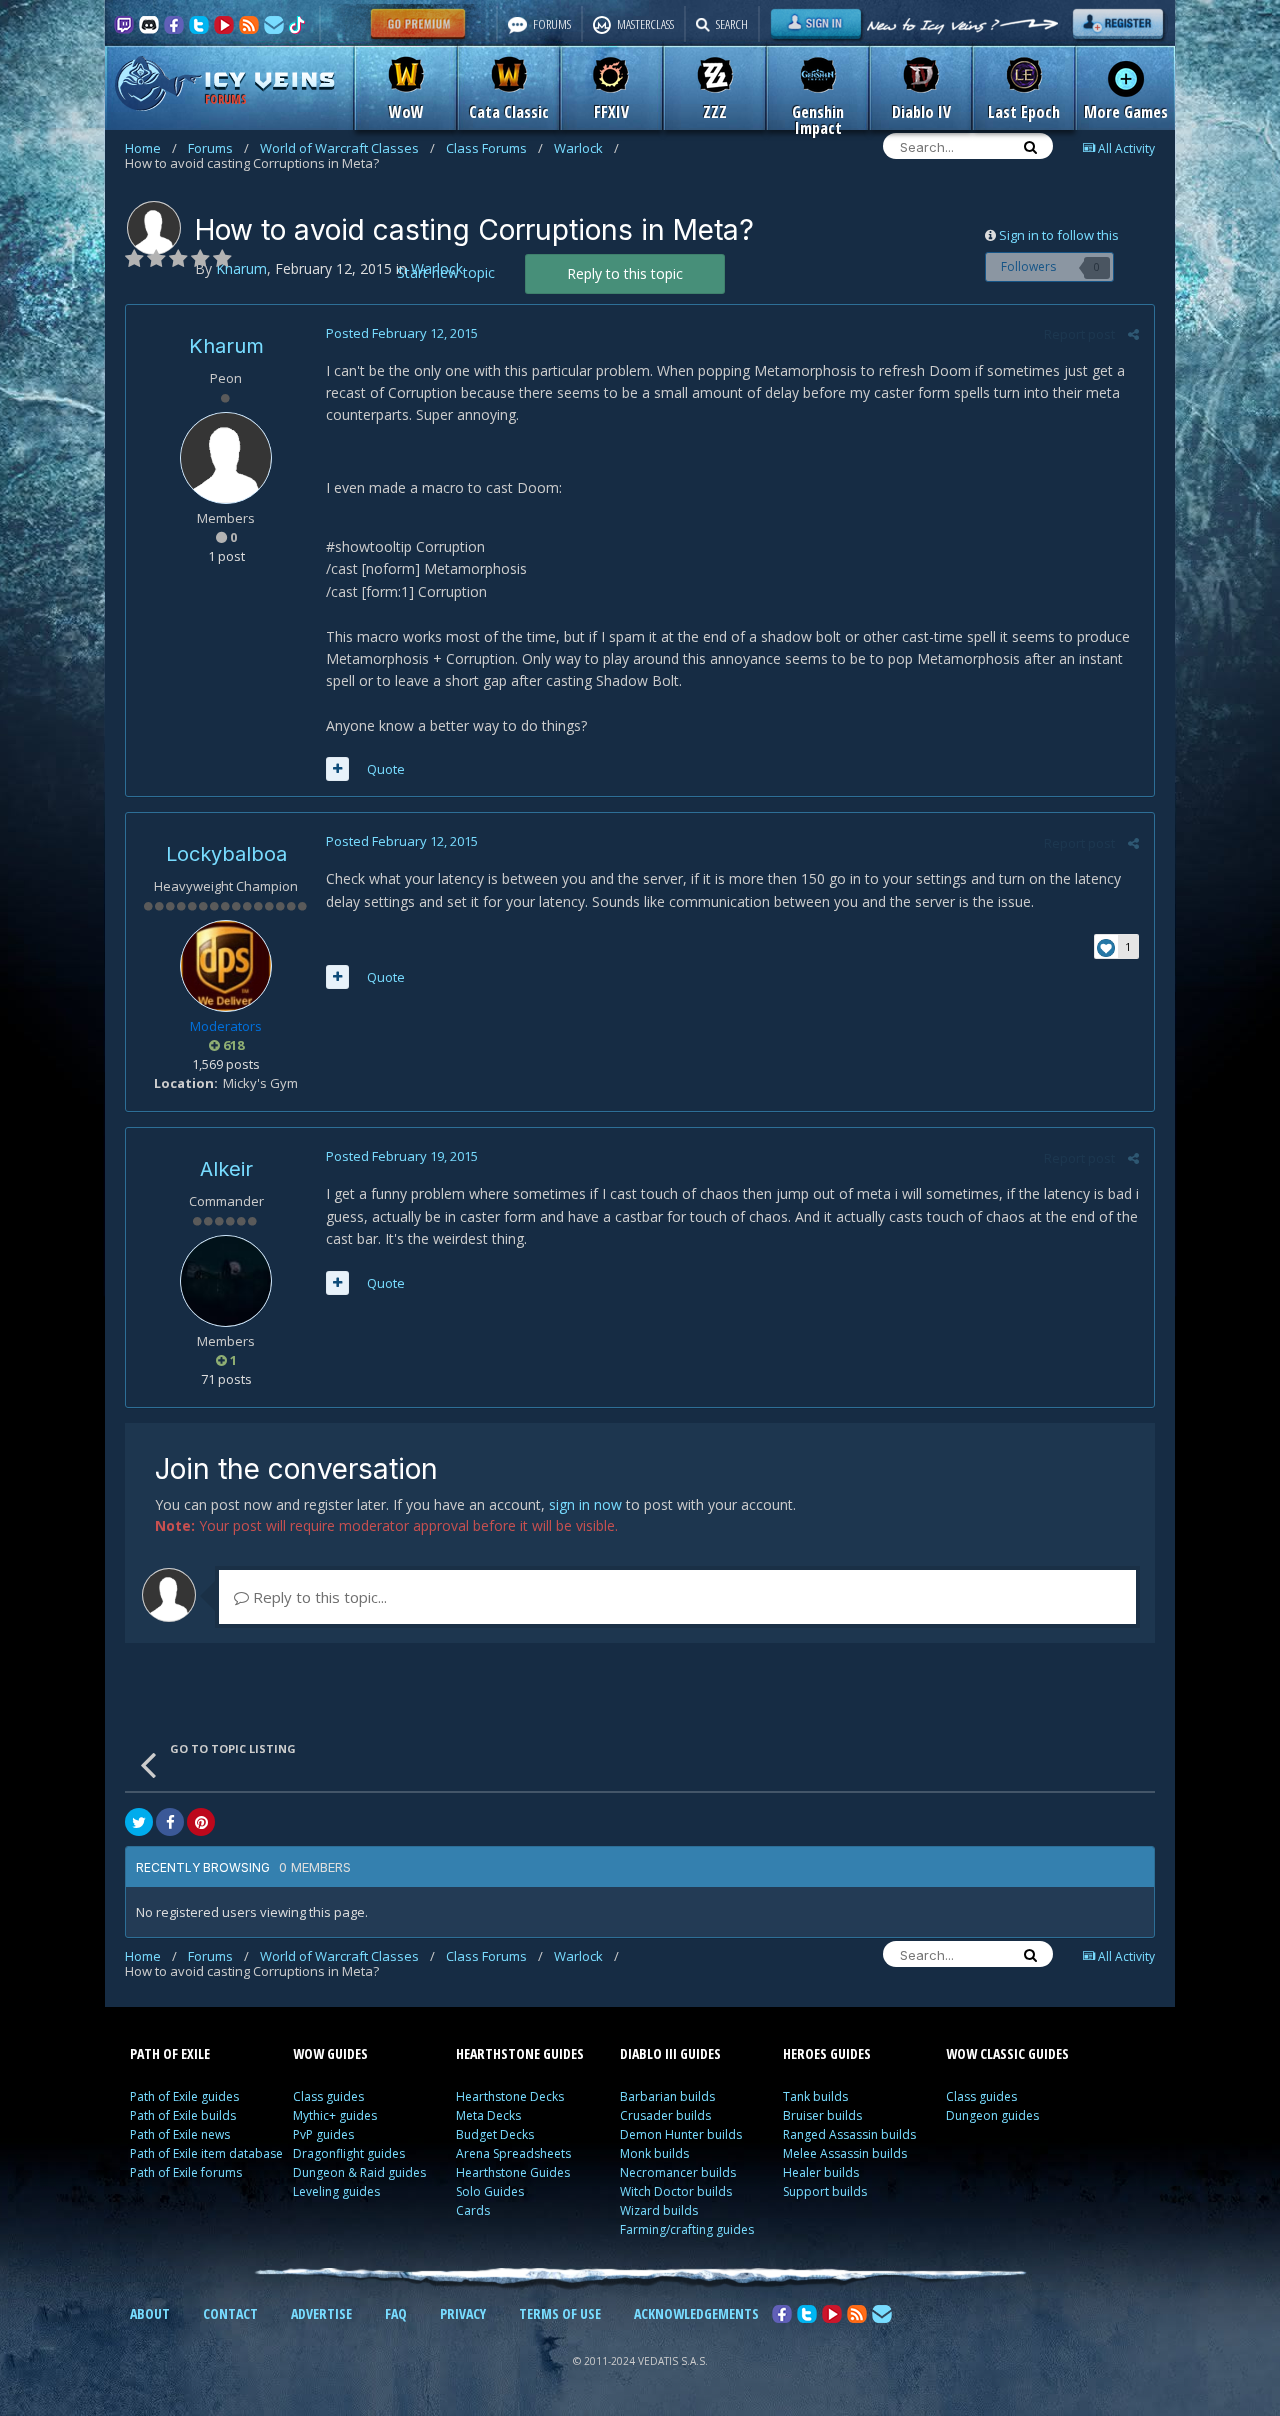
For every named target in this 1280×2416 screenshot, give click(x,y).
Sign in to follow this (1059, 235)
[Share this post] (1133, 334)
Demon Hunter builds (681, 2134)
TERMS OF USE (560, 2313)
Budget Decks (495, 2134)
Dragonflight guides (349, 2153)
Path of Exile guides (184, 2096)
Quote (386, 769)
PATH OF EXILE (170, 2053)
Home (151, 148)
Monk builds (654, 2153)
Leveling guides (336, 2191)
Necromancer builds (678, 2172)
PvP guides (323, 2134)
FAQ (396, 2313)
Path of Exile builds (183, 2115)
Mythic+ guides (335, 2115)
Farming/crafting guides (687, 2229)
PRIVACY (463, 2313)
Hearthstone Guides (513, 2172)
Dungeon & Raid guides (359, 2172)
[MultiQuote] (337, 769)
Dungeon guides (992, 2115)
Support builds (825, 2191)
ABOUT (150, 2313)
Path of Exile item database (206, 2153)
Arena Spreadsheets (513, 2153)
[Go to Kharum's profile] (154, 228)
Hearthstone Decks (510, 2096)
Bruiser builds (822, 2115)
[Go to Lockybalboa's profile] (226, 966)
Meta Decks (488, 2115)
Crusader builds (665, 2115)
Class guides (328, 2096)
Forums (218, 148)
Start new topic (446, 272)
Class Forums (494, 148)
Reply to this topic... (318, 1597)
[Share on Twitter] (139, 1822)
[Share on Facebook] (170, 1822)
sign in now (585, 1504)
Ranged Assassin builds (849, 2134)
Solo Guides (490, 2191)
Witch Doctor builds (676, 2191)
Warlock (586, 148)
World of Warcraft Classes (347, 148)
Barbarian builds (667, 2096)
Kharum (226, 346)
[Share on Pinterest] (201, 1822)
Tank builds (815, 2096)
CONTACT (230, 2313)
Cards (473, 2210)
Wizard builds (659, 2210)
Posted (402, 333)
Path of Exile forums (186, 2172)
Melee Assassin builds (845, 2153)
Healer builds (821, 2172)
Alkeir (226, 1169)
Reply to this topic (625, 273)
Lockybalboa (226, 854)
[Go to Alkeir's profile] (226, 1281)
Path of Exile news (180, 2134)
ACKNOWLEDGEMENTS (696, 2313)
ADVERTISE (321, 2313)
